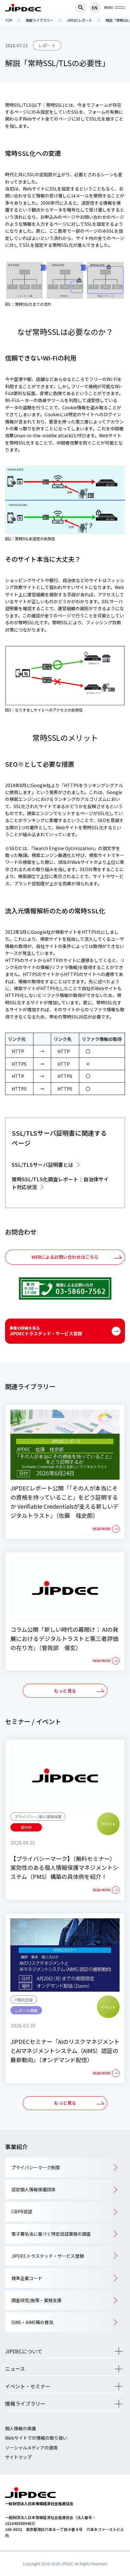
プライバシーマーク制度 (36, 2167)
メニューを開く (119, 2351)
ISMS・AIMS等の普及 (32, 2322)
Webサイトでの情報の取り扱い (36, 2438)
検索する (120, 338)
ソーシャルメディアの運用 (31, 2448)
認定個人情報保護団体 (33, 2189)
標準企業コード (27, 2278)
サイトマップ (18, 2457)
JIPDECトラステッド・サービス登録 (46, 1331)
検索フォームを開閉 (81, 8)
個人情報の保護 (21, 2428)
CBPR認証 (22, 2211)
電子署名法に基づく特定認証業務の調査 (51, 2234)
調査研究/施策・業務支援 (36, 2300)
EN (95, 8)
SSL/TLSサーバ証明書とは (42, 1165)
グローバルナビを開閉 (120, 8)
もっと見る (65, 1691)
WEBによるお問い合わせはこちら (65, 1257)
